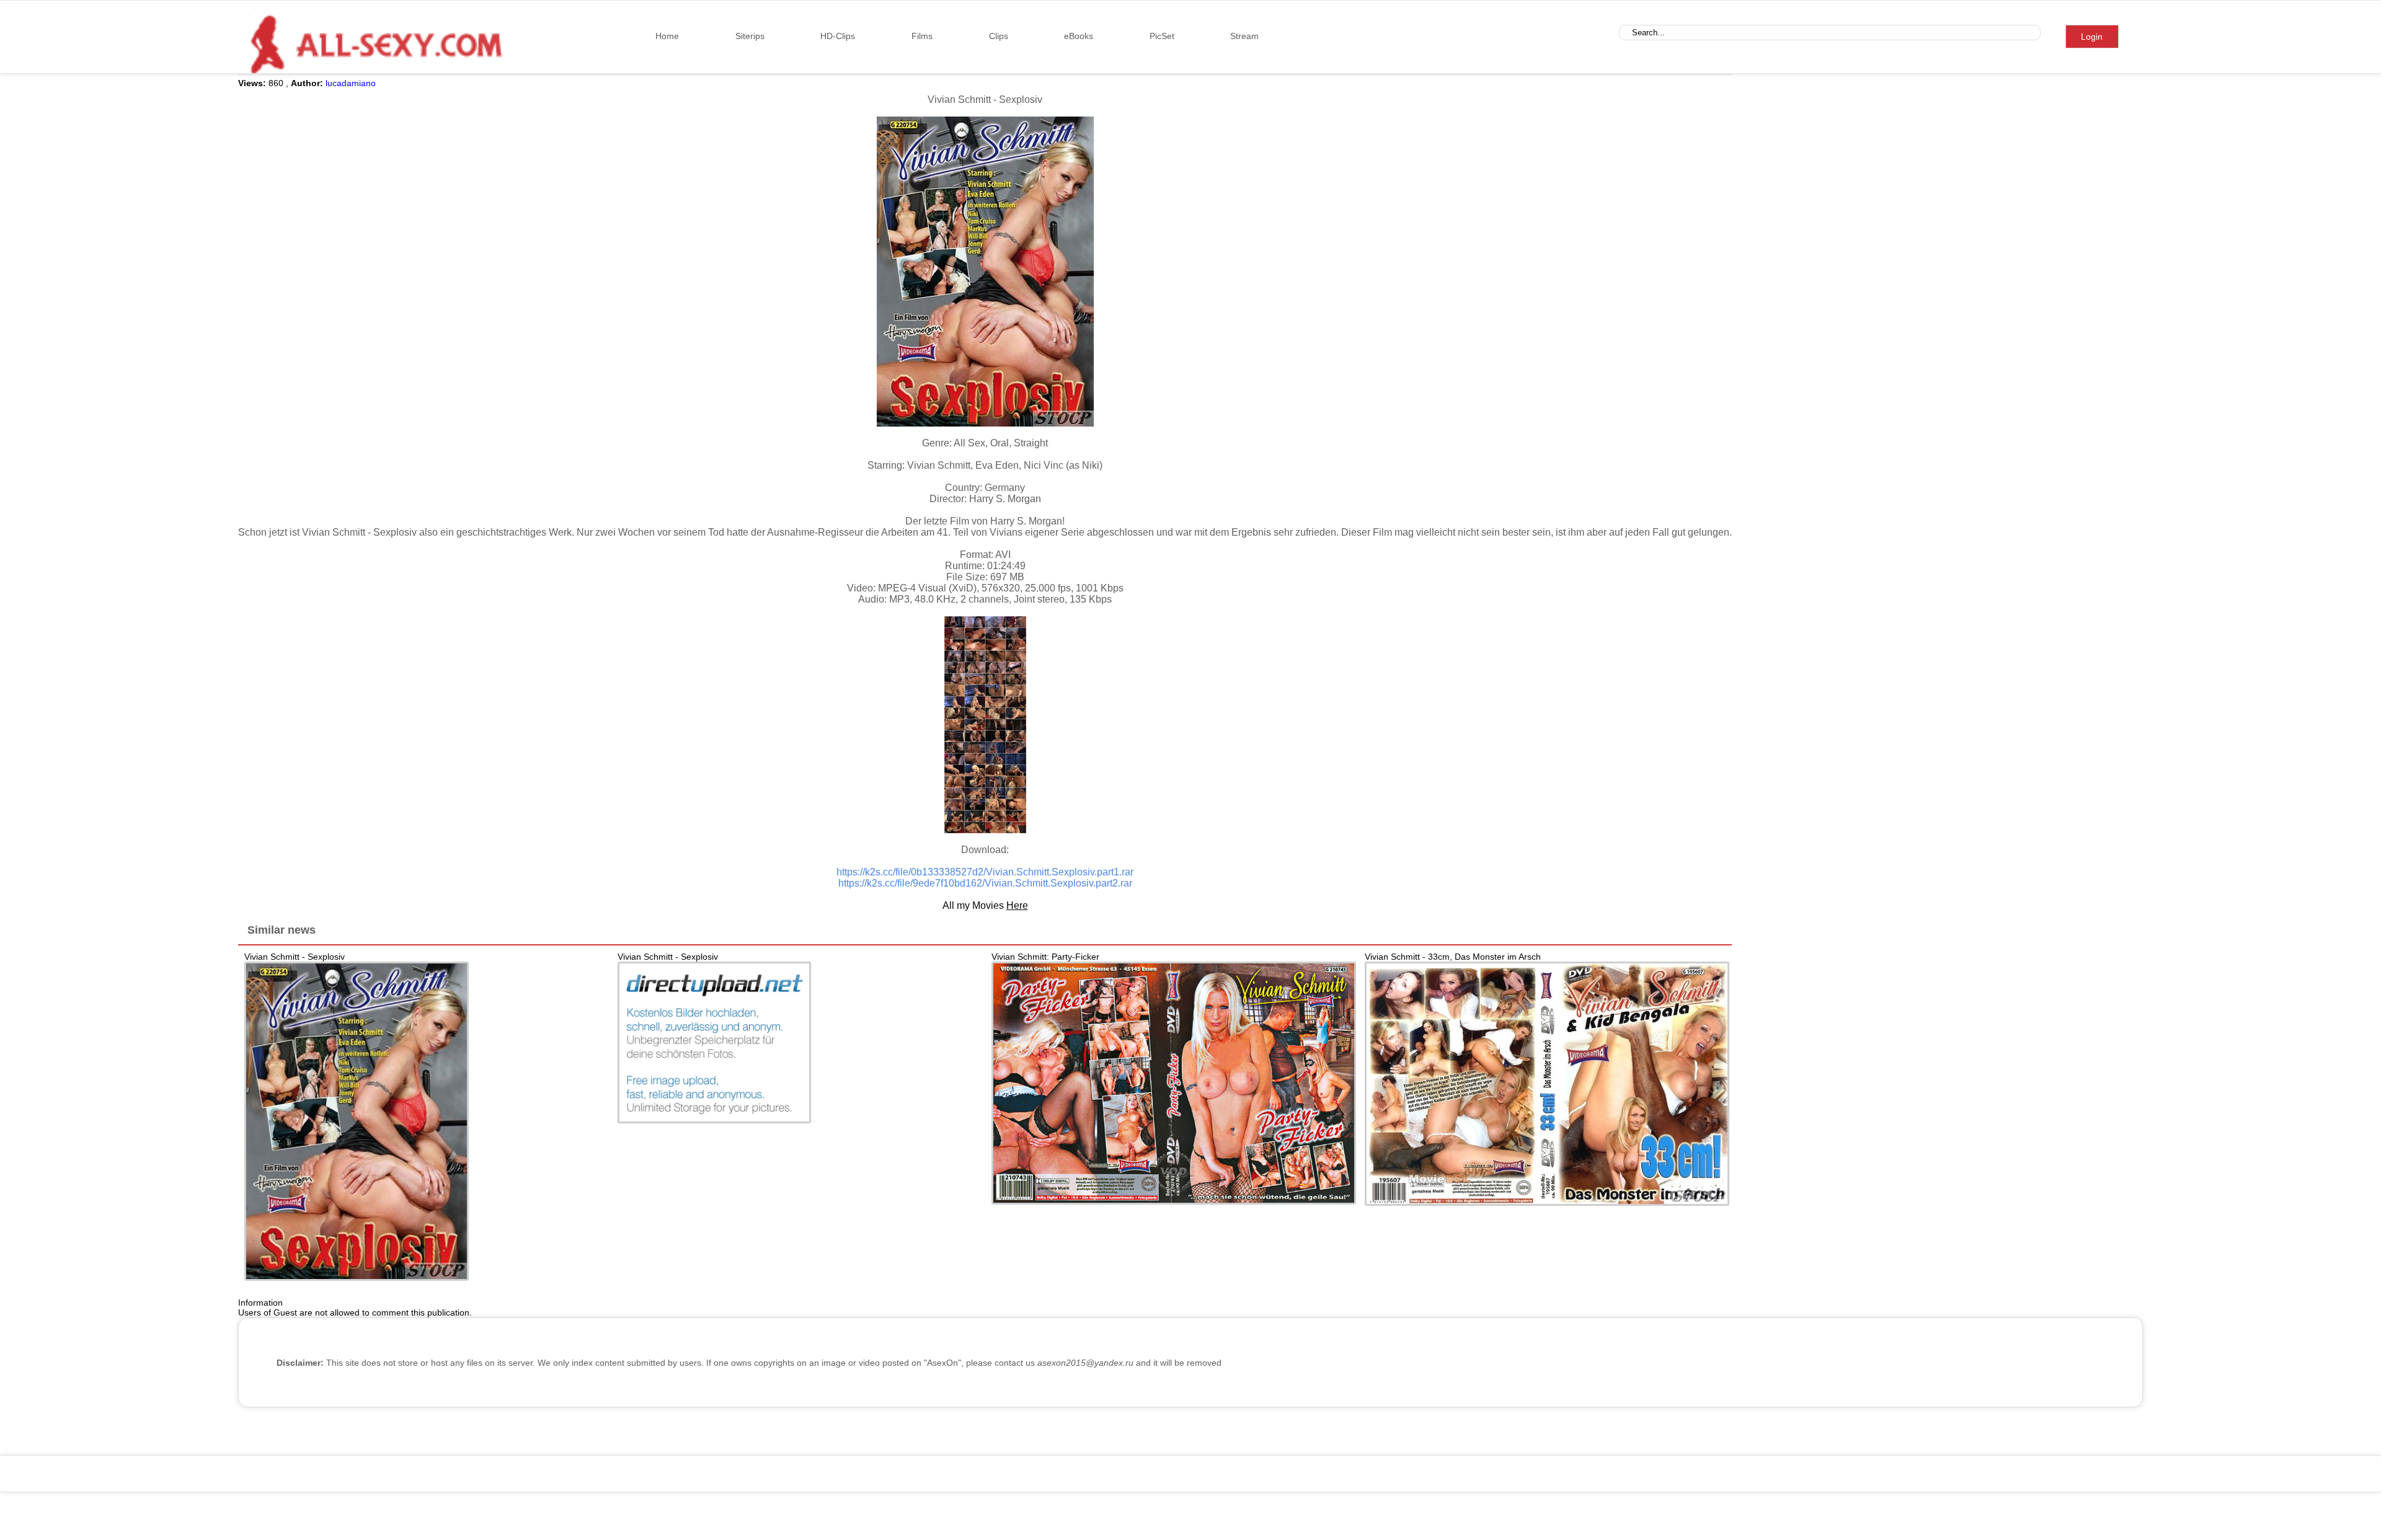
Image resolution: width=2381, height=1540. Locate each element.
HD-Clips (838, 36)
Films (922, 36)
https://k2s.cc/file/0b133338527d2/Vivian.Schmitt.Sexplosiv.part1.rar (985, 872)
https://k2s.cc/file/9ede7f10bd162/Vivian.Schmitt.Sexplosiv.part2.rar (985, 883)
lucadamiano (351, 83)
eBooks (1079, 36)
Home (667, 36)
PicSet (1162, 36)
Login (2092, 37)
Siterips (750, 36)
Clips (999, 36)
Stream (1244, 36)
